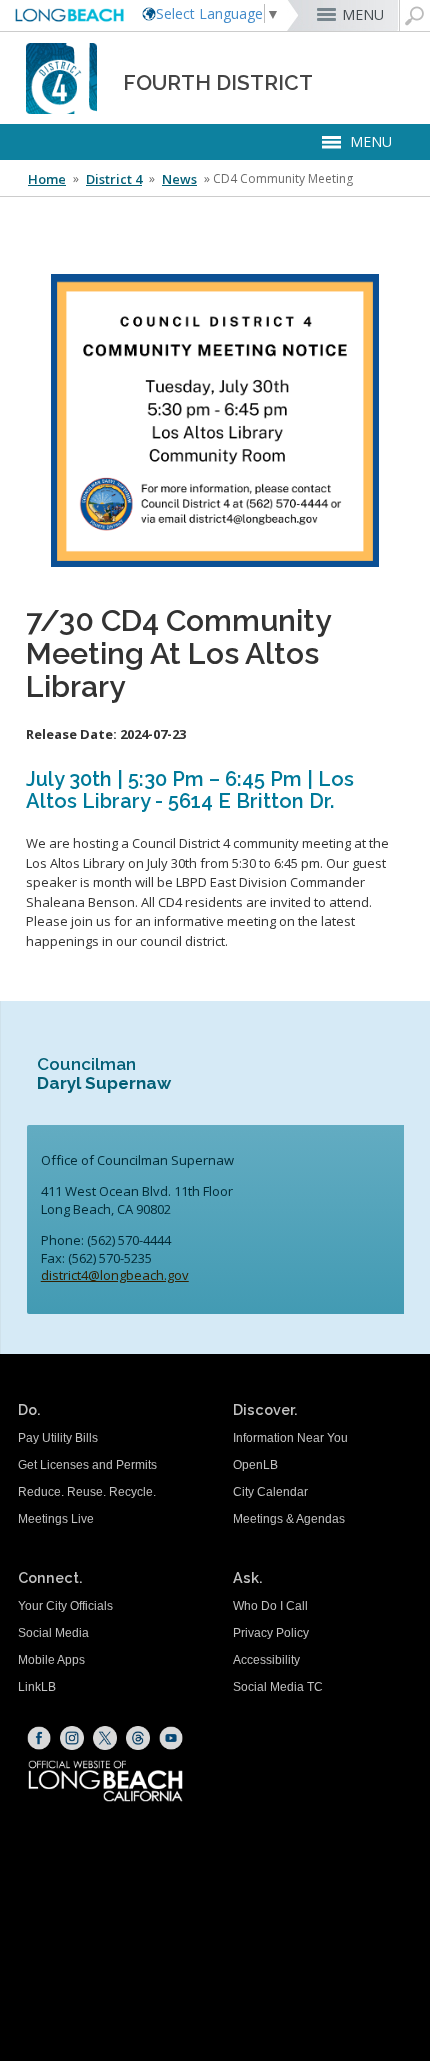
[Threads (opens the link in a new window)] (138, 1738)
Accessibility (266, 1660)
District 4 (114, 179)
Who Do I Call (270, 1606)
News (179, 179)
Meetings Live (56, 1519)
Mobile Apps (51, 1660)
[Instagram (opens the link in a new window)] (72, 1738)
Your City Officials (65, 1606)
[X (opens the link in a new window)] (105, 1738)
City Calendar (270, 1492)
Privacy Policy (271, 1633)
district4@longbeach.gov (115, 1275)
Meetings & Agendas (289, 1519)
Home (47, 179)
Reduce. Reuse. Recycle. (87, 1492)
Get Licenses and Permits (87, 1465)
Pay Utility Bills (58, 1438)
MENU (363, 14)
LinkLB (37, 1687)
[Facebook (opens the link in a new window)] (39, 1738)
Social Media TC (278, 1687)
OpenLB (255, 1465)
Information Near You (290, 1438)
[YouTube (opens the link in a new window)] (171, 1738)
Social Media (53, 1633)
